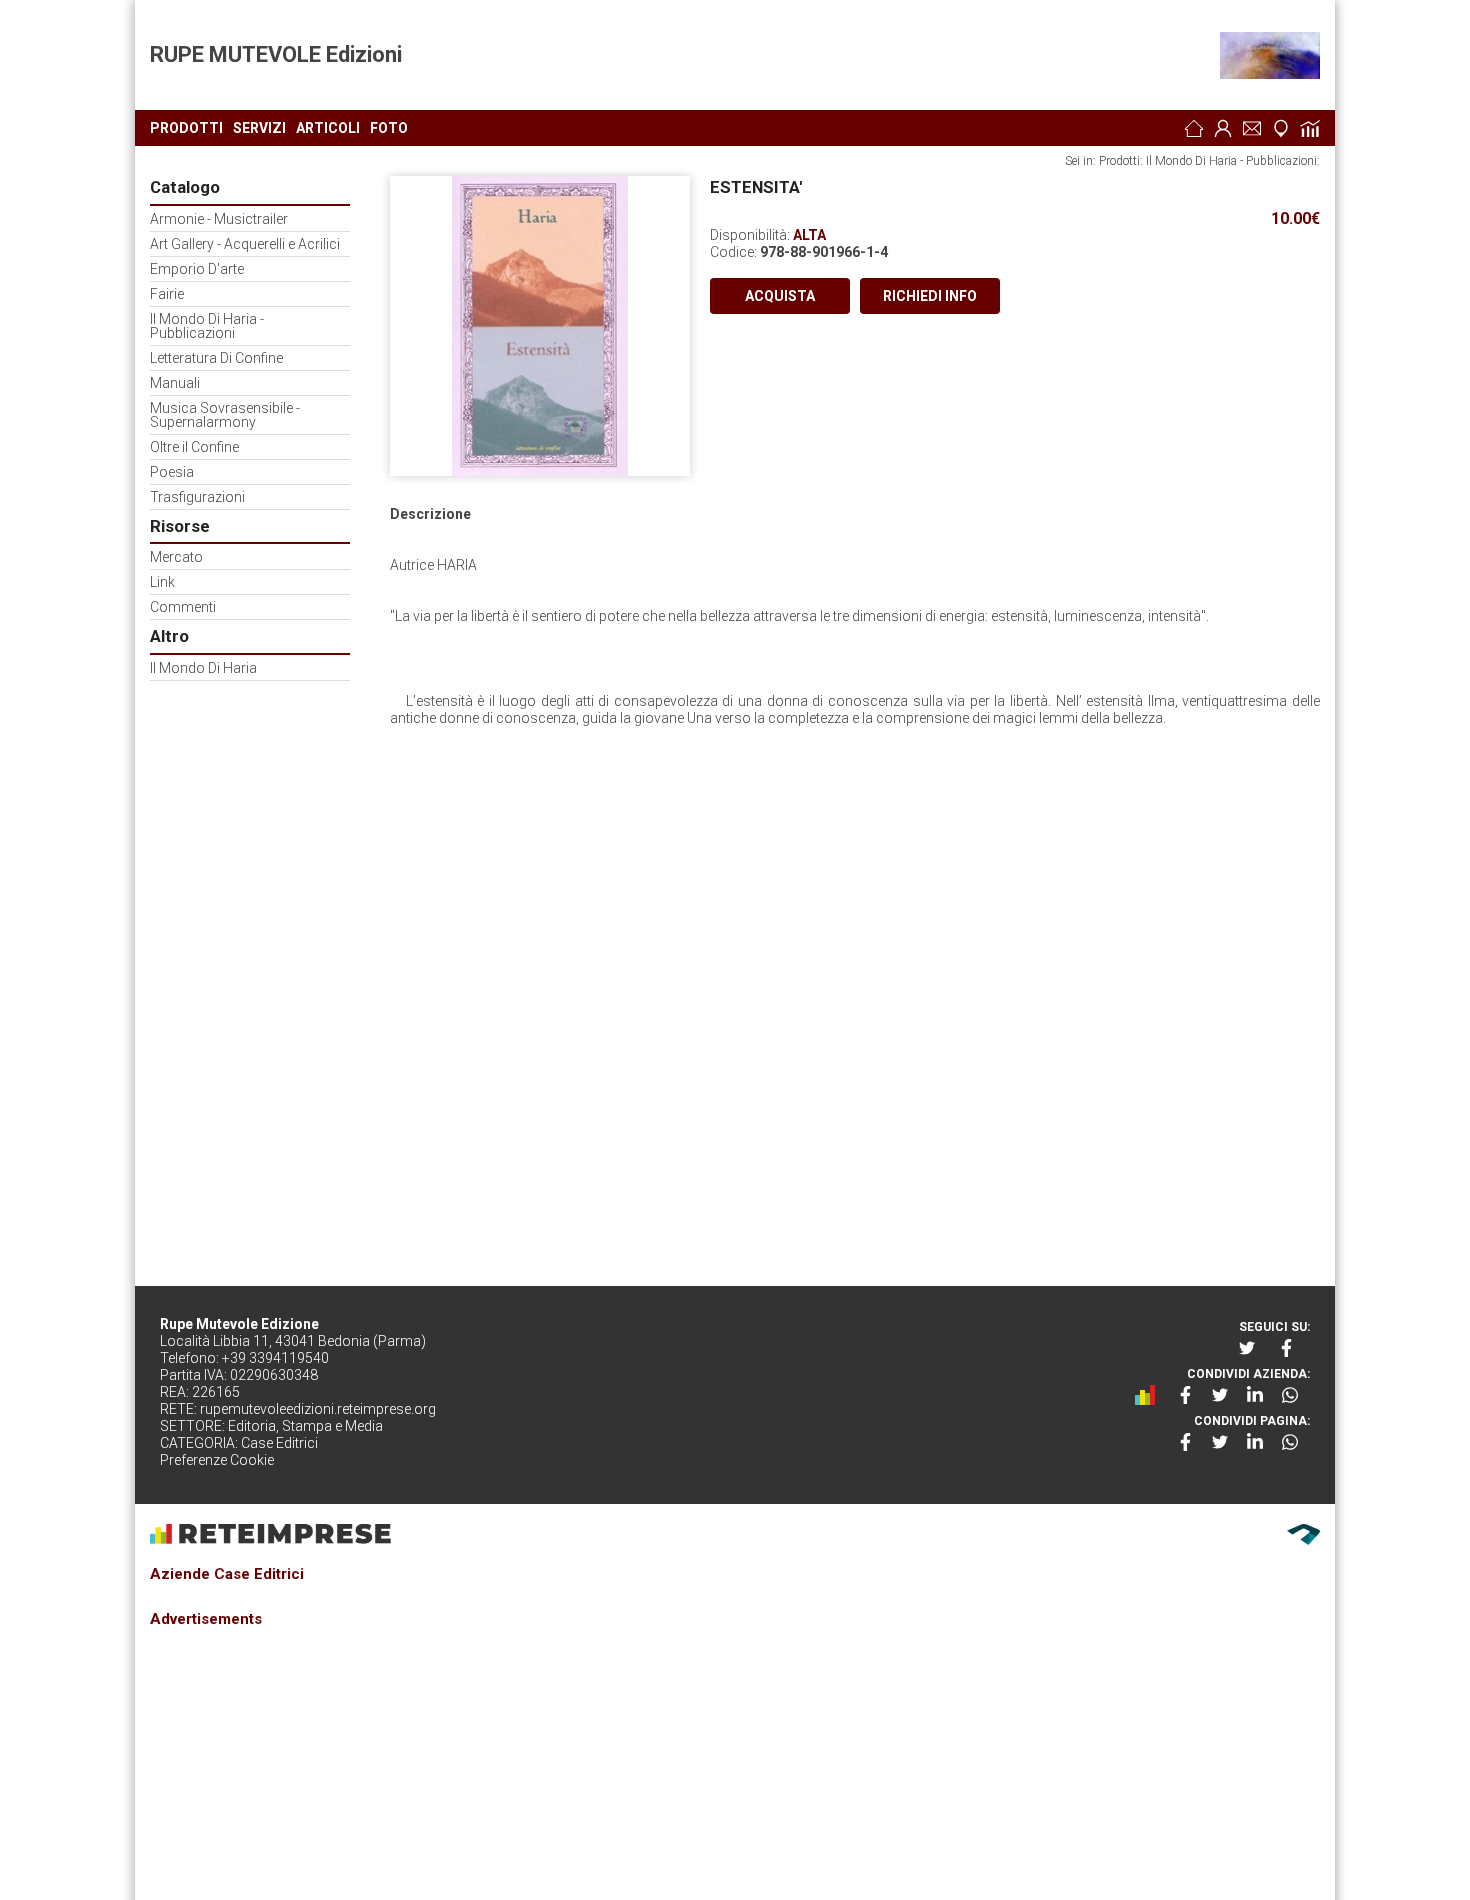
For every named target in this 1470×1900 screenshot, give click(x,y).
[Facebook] (1288, 1348)
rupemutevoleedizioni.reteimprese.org (318, 1409)
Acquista (780, 296)
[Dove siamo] (1281, 128)
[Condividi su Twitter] (1220, 1395)
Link (162, 582)
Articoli (328, 128)
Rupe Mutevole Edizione (239, 1324)
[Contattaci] (1252, 128)
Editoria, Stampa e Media (305, 1426)
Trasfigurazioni (197, 497)
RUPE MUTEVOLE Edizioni (276, 54)
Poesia (172, 472)
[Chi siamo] (1223, 128)
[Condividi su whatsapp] (1290, 1395)
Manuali (175, 383)
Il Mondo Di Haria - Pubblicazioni (207, 326)
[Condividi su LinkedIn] (1255, 1395)
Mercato (176, 557)
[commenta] (1150, 1395)
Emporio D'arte (197, 269)
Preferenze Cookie (217, 1460)
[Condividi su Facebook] (1185, 1395)
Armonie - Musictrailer (219, 219)
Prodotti (186, 128)
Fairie (167, 294)
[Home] (1194, 128)
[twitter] (1249, 1348)
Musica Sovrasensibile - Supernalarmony (225, 415)
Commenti (183, 607)
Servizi (259, 128)
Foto (389, 128)
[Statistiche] (1310, 128)
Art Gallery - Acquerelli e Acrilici (245, 244)
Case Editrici (279, 1443)
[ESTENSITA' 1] (540, 326)
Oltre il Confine (194, 447)
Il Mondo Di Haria (203, 668)
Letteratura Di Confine (216, 358)
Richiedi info (930, 296)
